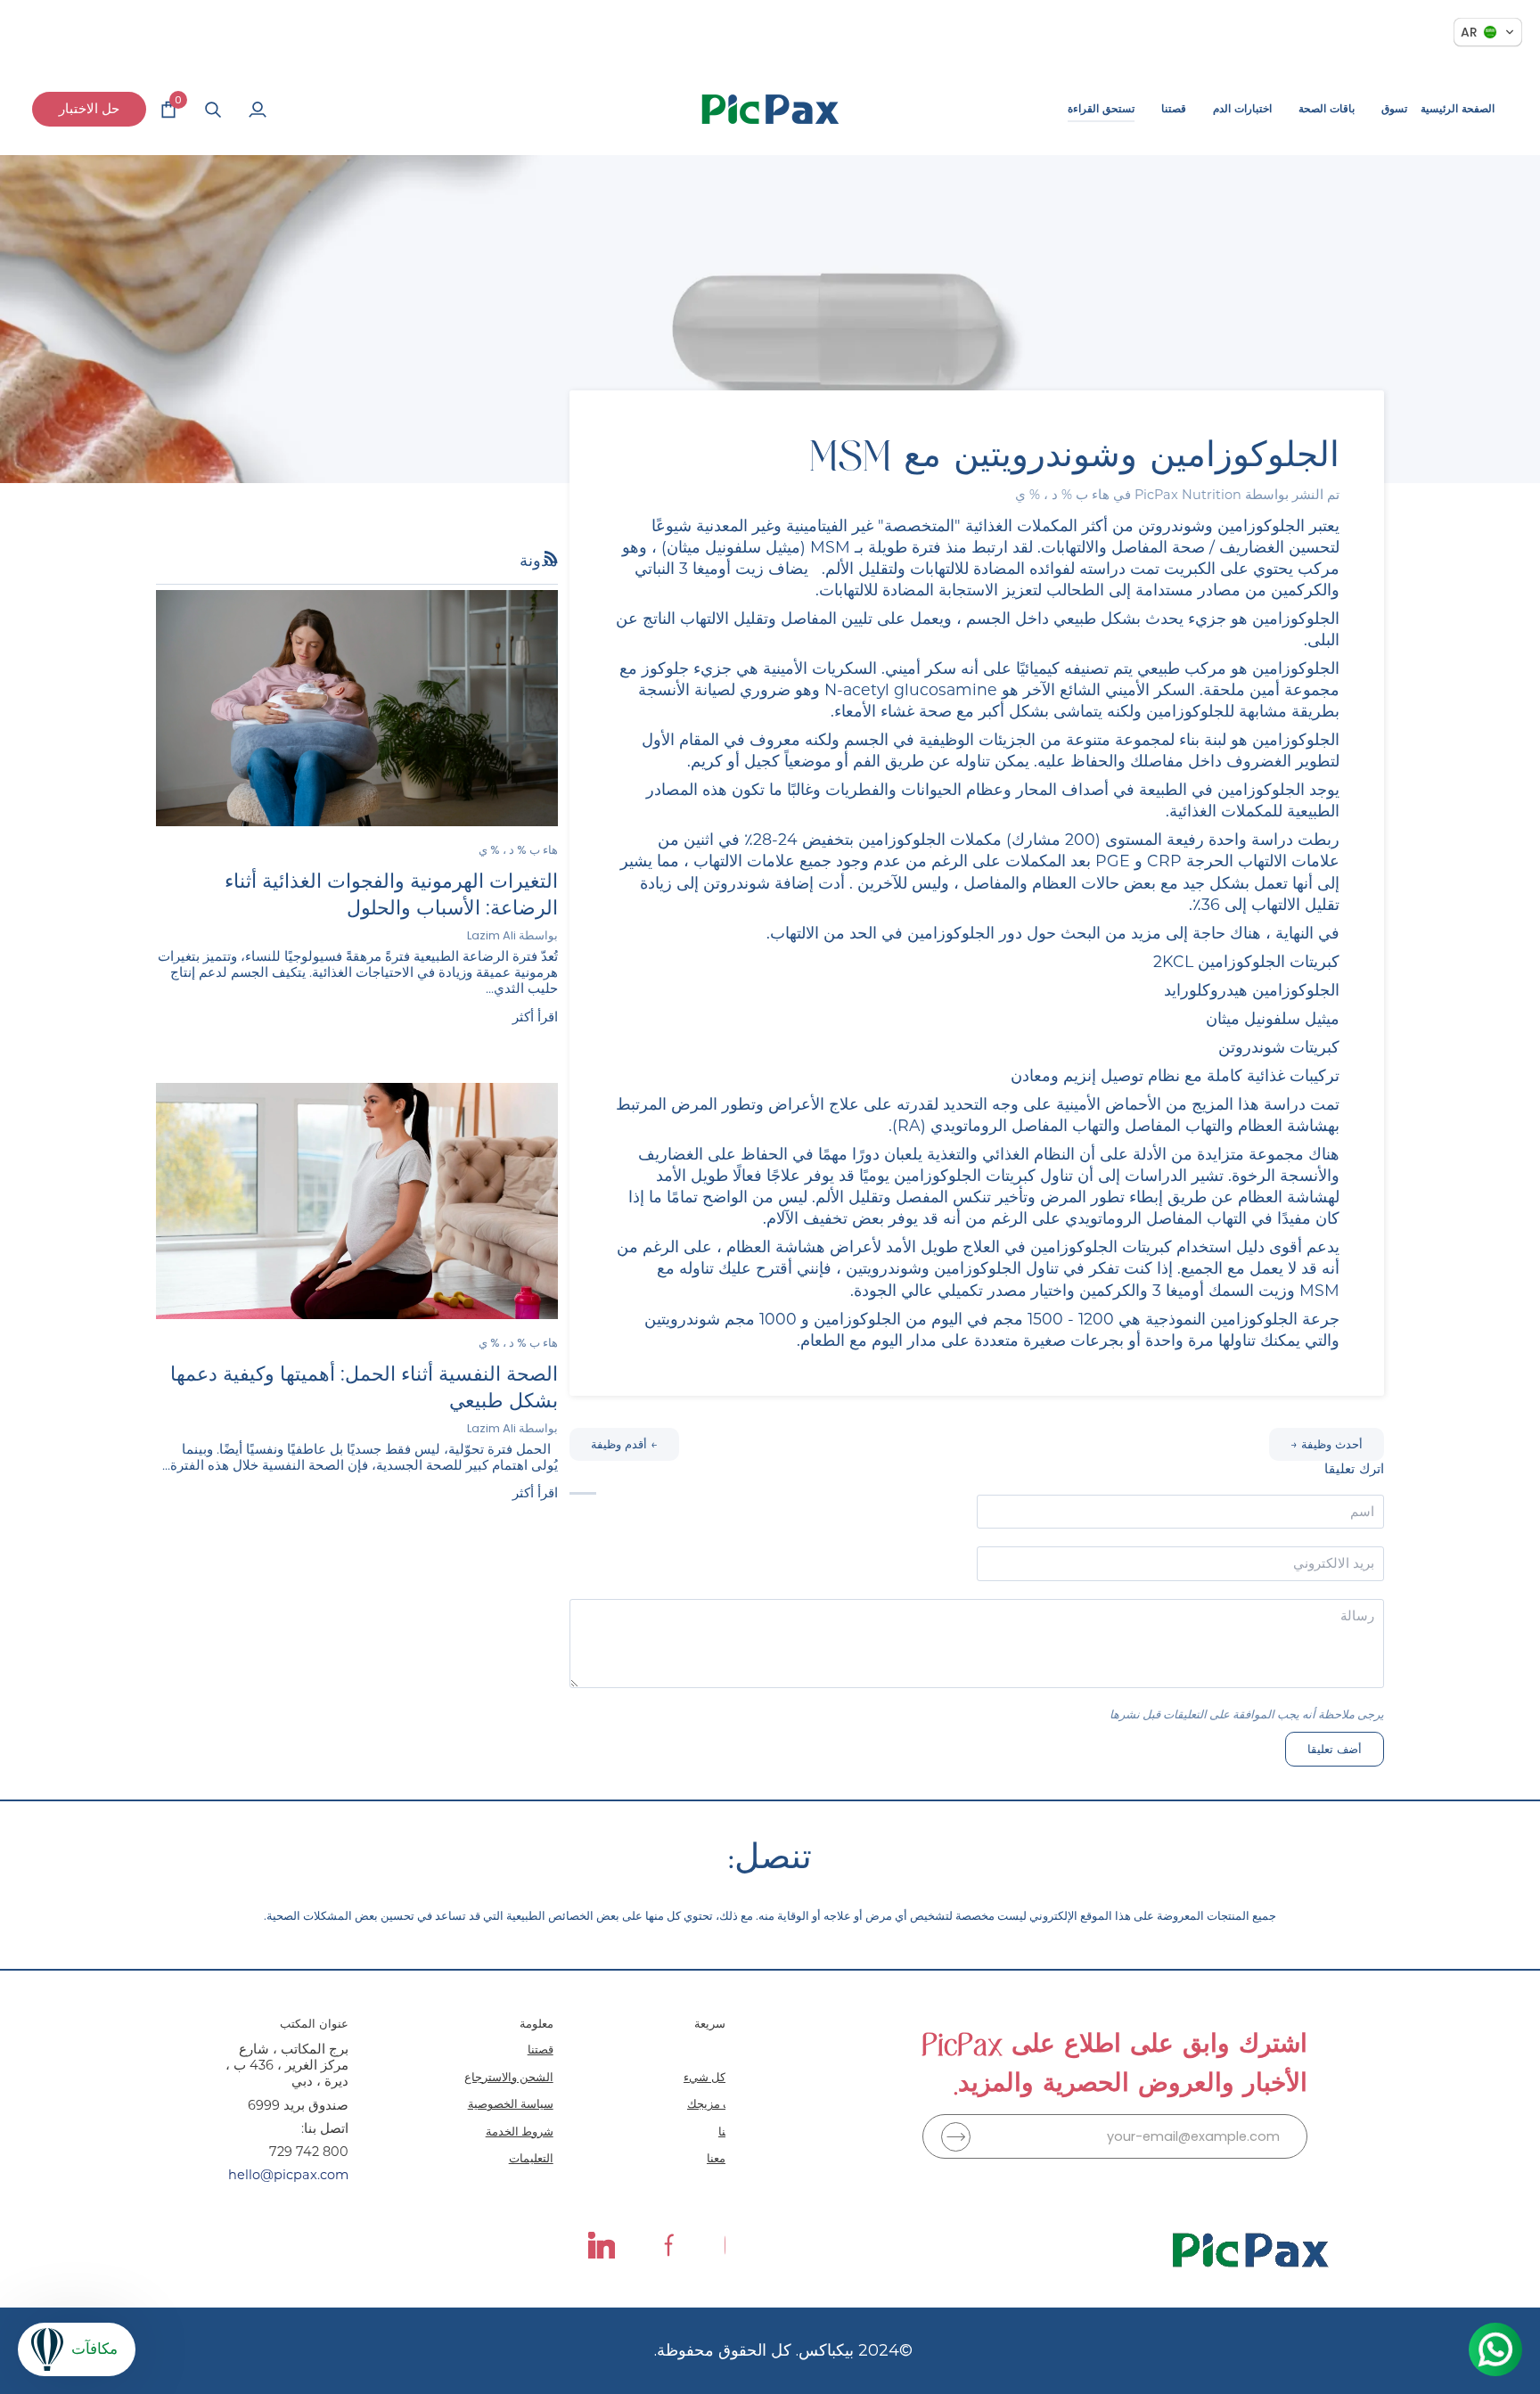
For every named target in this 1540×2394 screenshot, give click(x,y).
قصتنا (541, 2049)
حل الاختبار (89, 108)
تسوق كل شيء (721, 2077)
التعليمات (531, 2158)
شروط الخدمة (520, 2131)
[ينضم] (956, 2137)
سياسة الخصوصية (511, 2103)
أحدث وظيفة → (1327, 1444)
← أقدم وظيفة (624, 1444)
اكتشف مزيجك (722, 2103)
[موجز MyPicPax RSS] (551, 558)
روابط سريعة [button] (726, 2023)
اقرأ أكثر (535, 1017)
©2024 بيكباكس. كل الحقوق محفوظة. (783, 2350)
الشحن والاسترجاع (509, 2077)
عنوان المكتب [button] (314, 2023)
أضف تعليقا (1335, 1749)
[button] (1394, 109)
